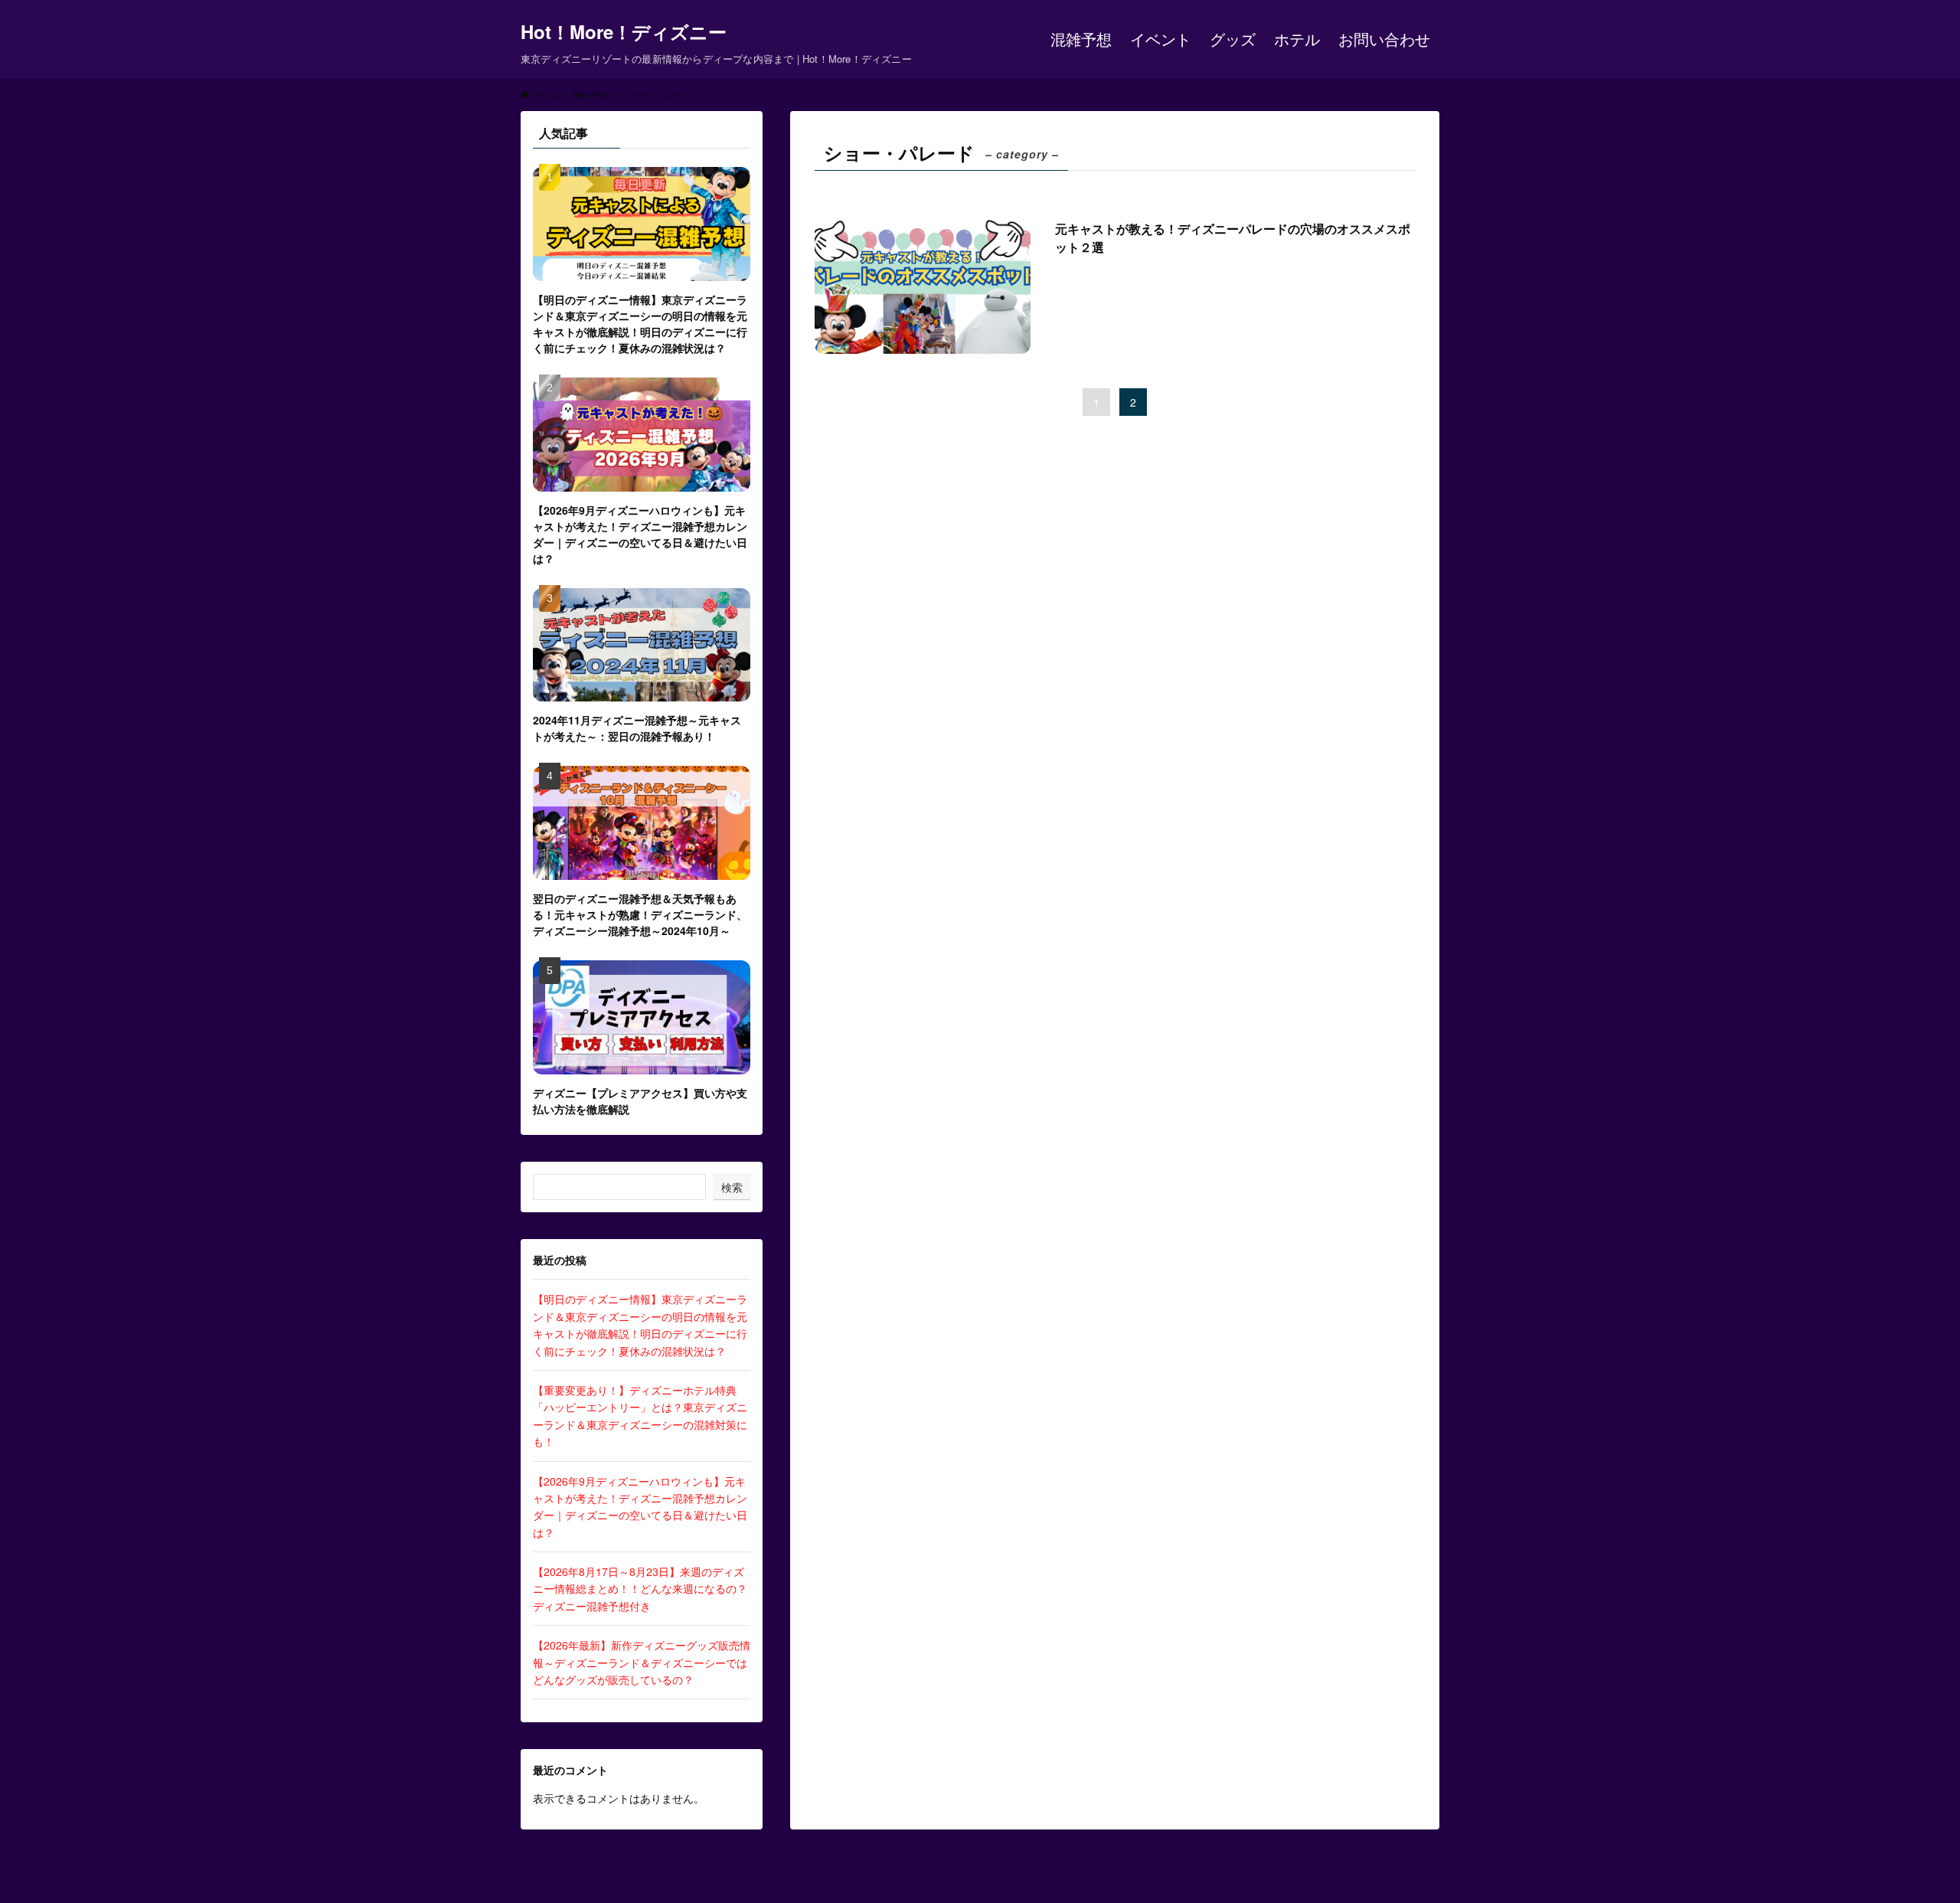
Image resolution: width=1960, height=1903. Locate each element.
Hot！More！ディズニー (624, 31)
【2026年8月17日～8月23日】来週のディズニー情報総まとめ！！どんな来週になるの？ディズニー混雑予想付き (640, 1589)
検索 (732, 1187)
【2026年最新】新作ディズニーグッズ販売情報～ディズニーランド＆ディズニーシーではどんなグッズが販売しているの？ (642, 1662)
